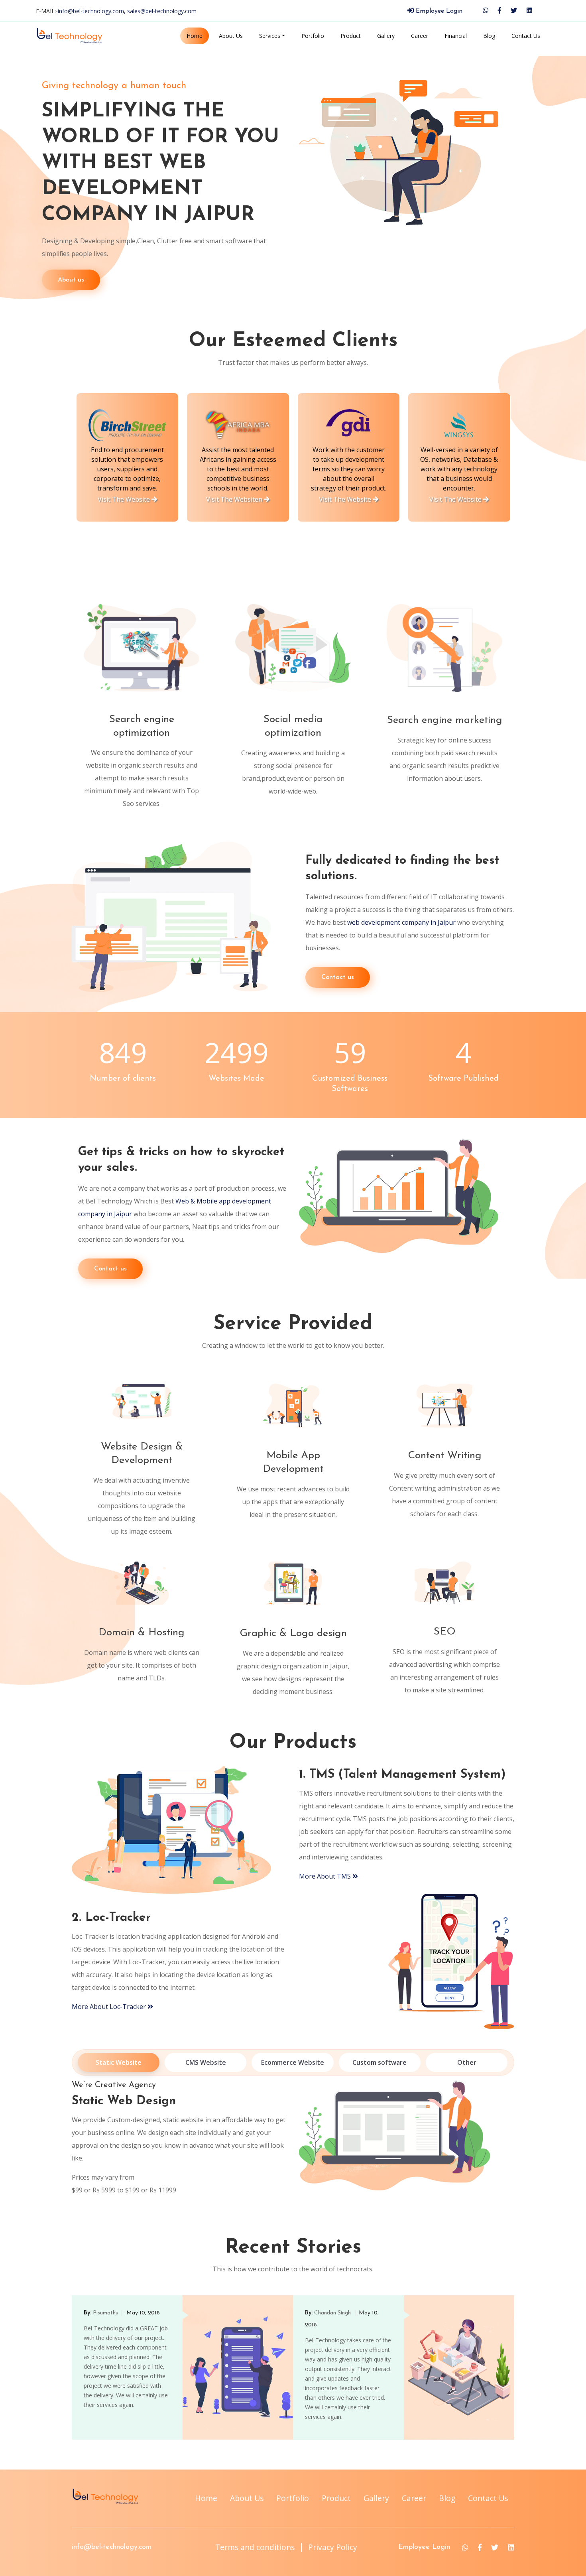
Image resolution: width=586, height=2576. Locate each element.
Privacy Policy (333, 2547)
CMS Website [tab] (206, 2062)
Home (195, 36)
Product (351, 36)
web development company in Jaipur (401, 922)
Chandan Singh (333, 2313)
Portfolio (313, 36)
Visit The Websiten (235, 499)
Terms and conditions (255, 2547)
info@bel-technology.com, (92, 11)
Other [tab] (467, 2062)
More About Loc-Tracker (110, 2007)
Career (420, 36)
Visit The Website (125, 499)
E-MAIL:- (116, 11)
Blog (489, 36)
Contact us (338, 977)
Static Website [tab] (119, 2062)
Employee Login (438, 11)
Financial (456, 36)
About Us (231, 36)
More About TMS (326, 1876)
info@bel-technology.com (112, 2547)
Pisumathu (106, 2313)
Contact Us (526, 36)
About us (71, 280)
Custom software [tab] (380, 2062)
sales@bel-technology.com (162, 11)
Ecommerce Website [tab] (293, 2062)
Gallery (386, 36)
